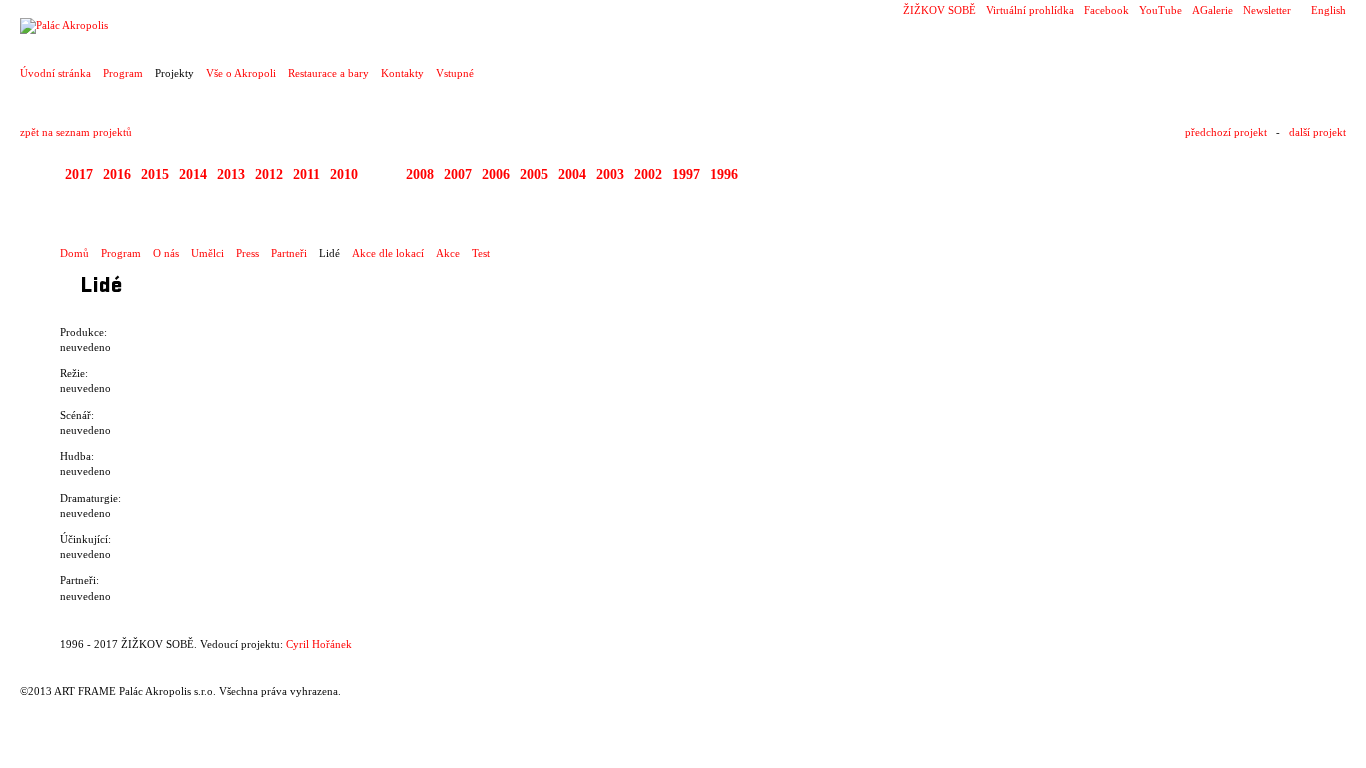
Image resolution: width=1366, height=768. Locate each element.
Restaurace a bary (328, 73)
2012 (269, 174)
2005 (534, 174)
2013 (231, 174)
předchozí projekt (1226, 132)
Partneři (289, 253)
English (1328, 10)
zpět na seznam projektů (76, 132)
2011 (306, 174)
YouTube (1160, 10)
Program (123, 73)
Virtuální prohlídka (1030, 10)
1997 (686, 174)
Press (247, 253)
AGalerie (1212, 10)
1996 (724, 174)
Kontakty (402, 73)
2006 (496, 174)
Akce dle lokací (388, 253)
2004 (572, 174)
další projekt (1317, 132)
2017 (79, 174)
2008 (420, 174)
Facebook (1106, 10)
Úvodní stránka (55, 73)
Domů (74, 253)
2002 (648, 174)
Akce (448, 253)
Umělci (207, 253)
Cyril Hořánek (319, 644)
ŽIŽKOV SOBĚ (939, 10)
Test (481, 253)
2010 (344, 174)
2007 (458, 174)
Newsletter (1267, 10)
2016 (117, 174)
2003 (610, 174)
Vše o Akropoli (241, 73)
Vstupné (455, 73)
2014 (193, 174)
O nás (166, 253)
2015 (155, 174)
